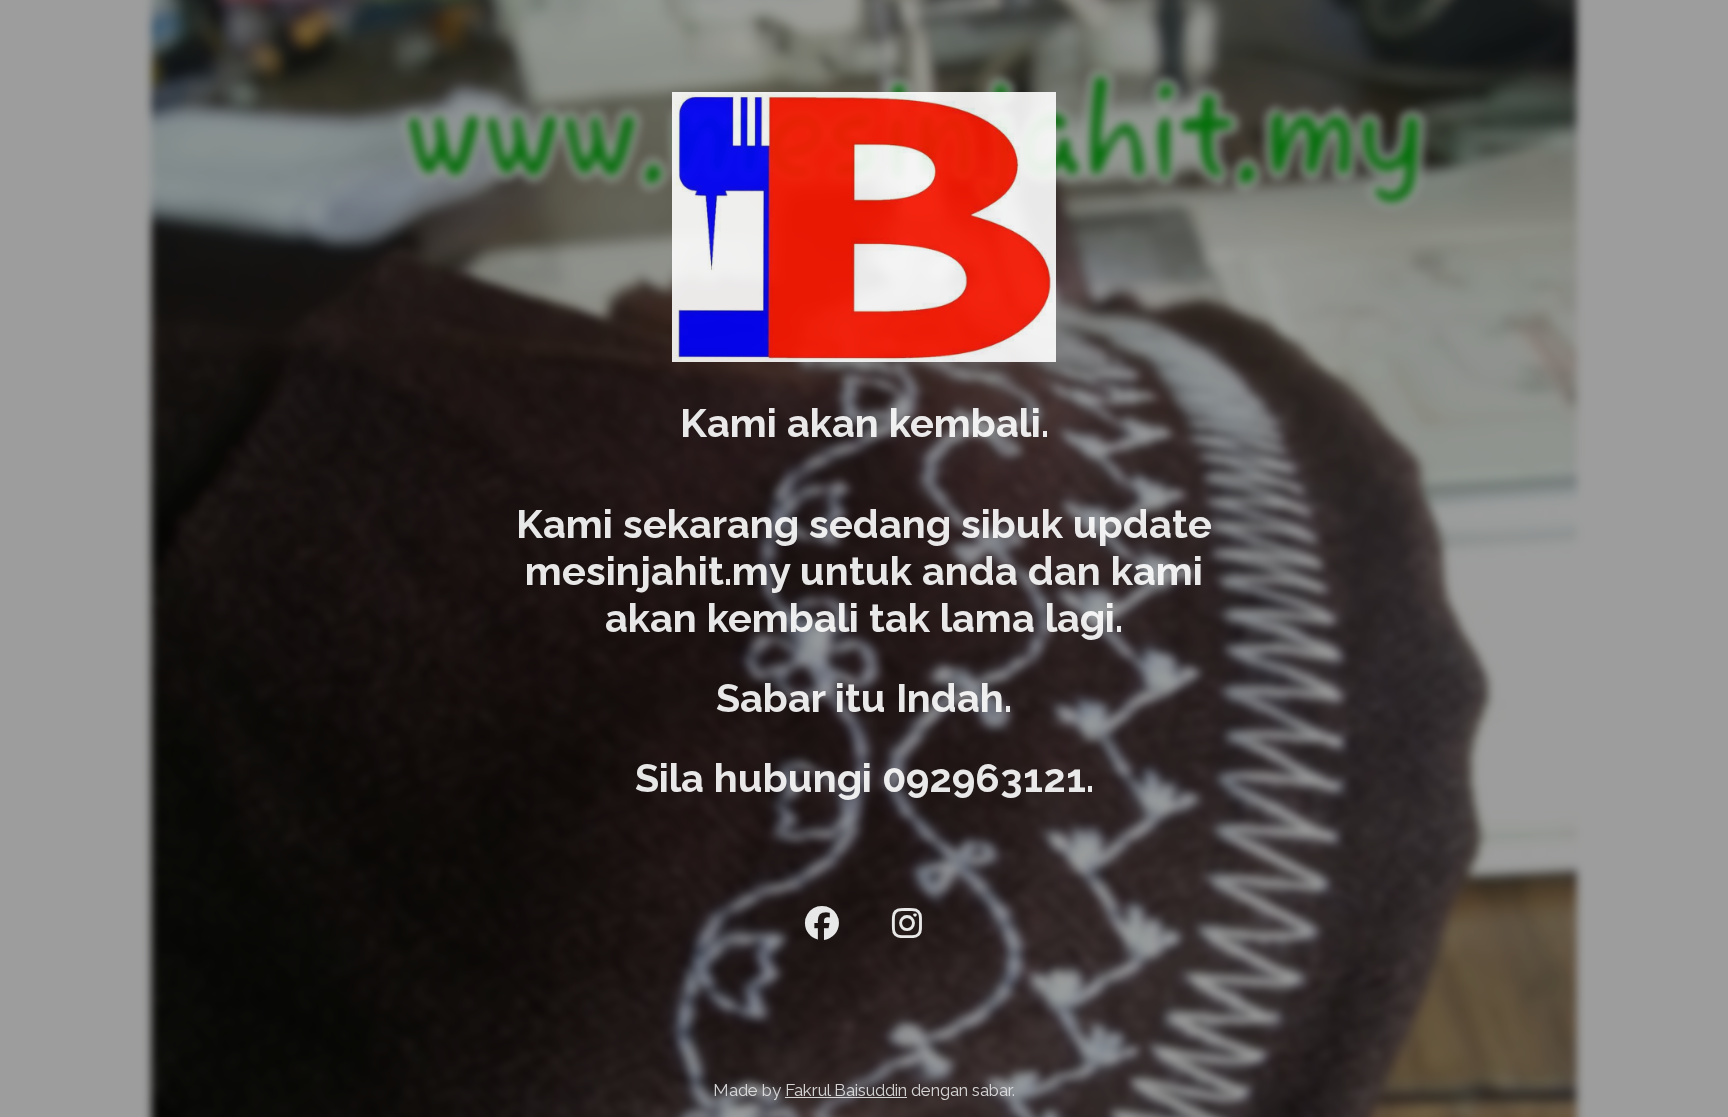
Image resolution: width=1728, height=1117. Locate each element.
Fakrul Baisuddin (846, 1090)
